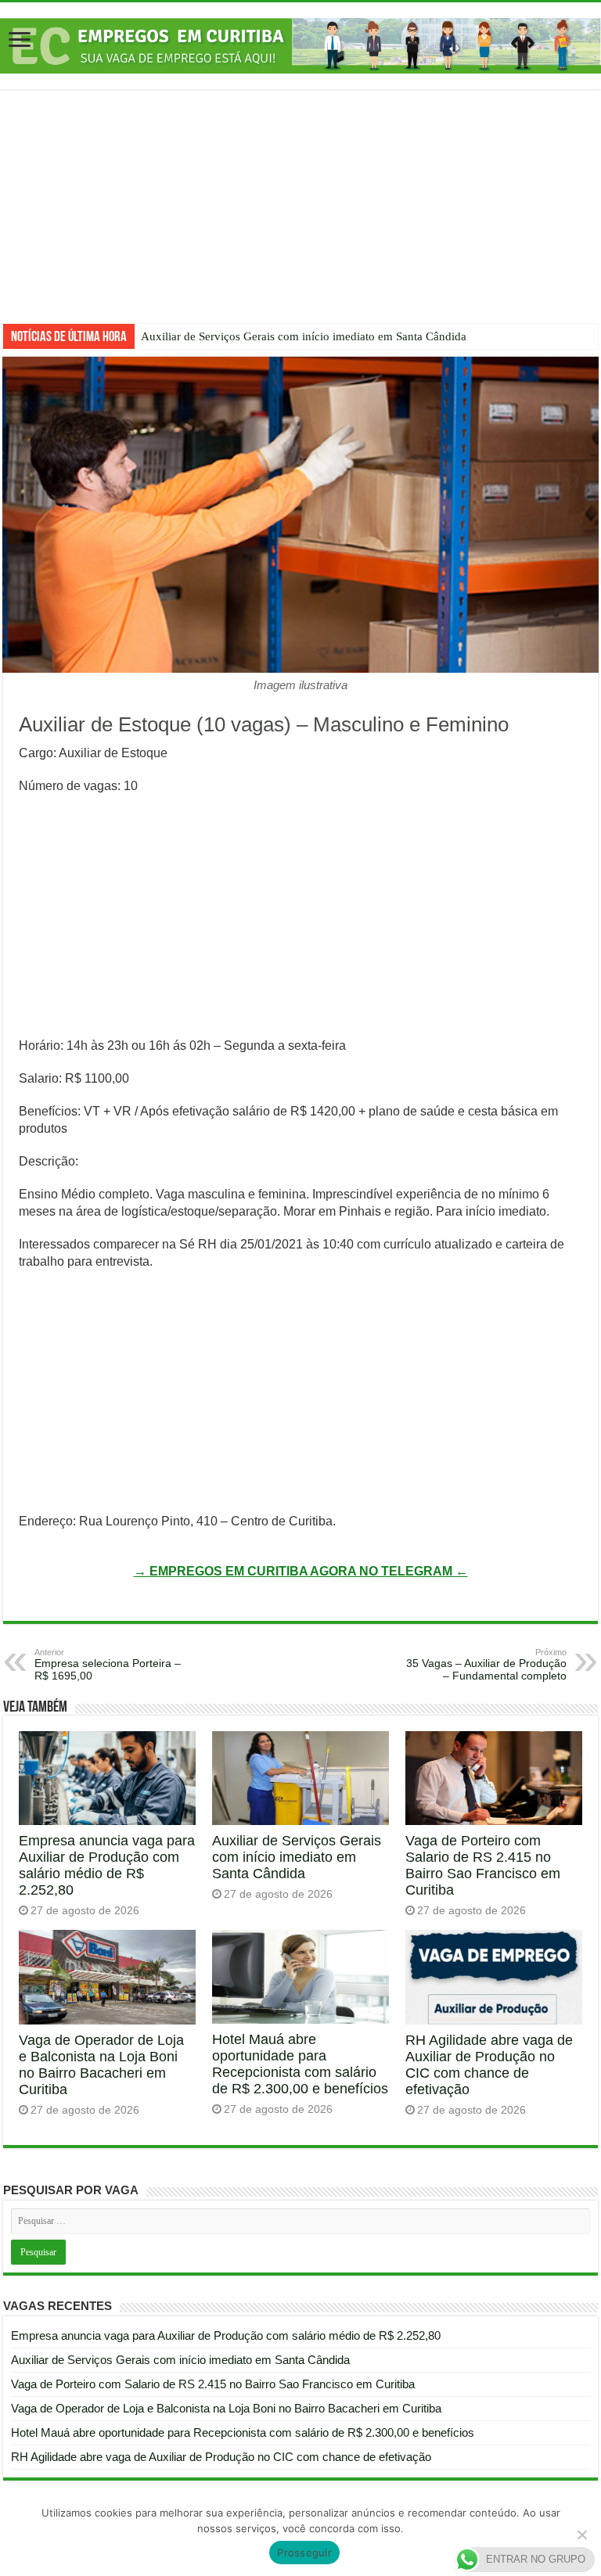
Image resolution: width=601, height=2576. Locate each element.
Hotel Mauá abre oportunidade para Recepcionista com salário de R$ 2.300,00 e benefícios (300, 2064)
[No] (581, 2535)
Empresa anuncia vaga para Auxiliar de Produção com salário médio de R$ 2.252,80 (107, 1865)
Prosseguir (304, 2553)
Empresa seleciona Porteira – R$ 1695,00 (108, 1665)
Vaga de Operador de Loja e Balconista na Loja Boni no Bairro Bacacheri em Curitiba (101, 2065)
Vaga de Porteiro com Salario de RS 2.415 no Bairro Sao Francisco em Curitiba (483, 1865)
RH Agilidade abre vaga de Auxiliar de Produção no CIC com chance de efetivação (489, 2065)
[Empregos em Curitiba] (300, 45)
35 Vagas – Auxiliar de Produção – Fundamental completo (486, 1665)
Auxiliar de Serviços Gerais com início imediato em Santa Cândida (304, 336)
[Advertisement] (300, 218)
